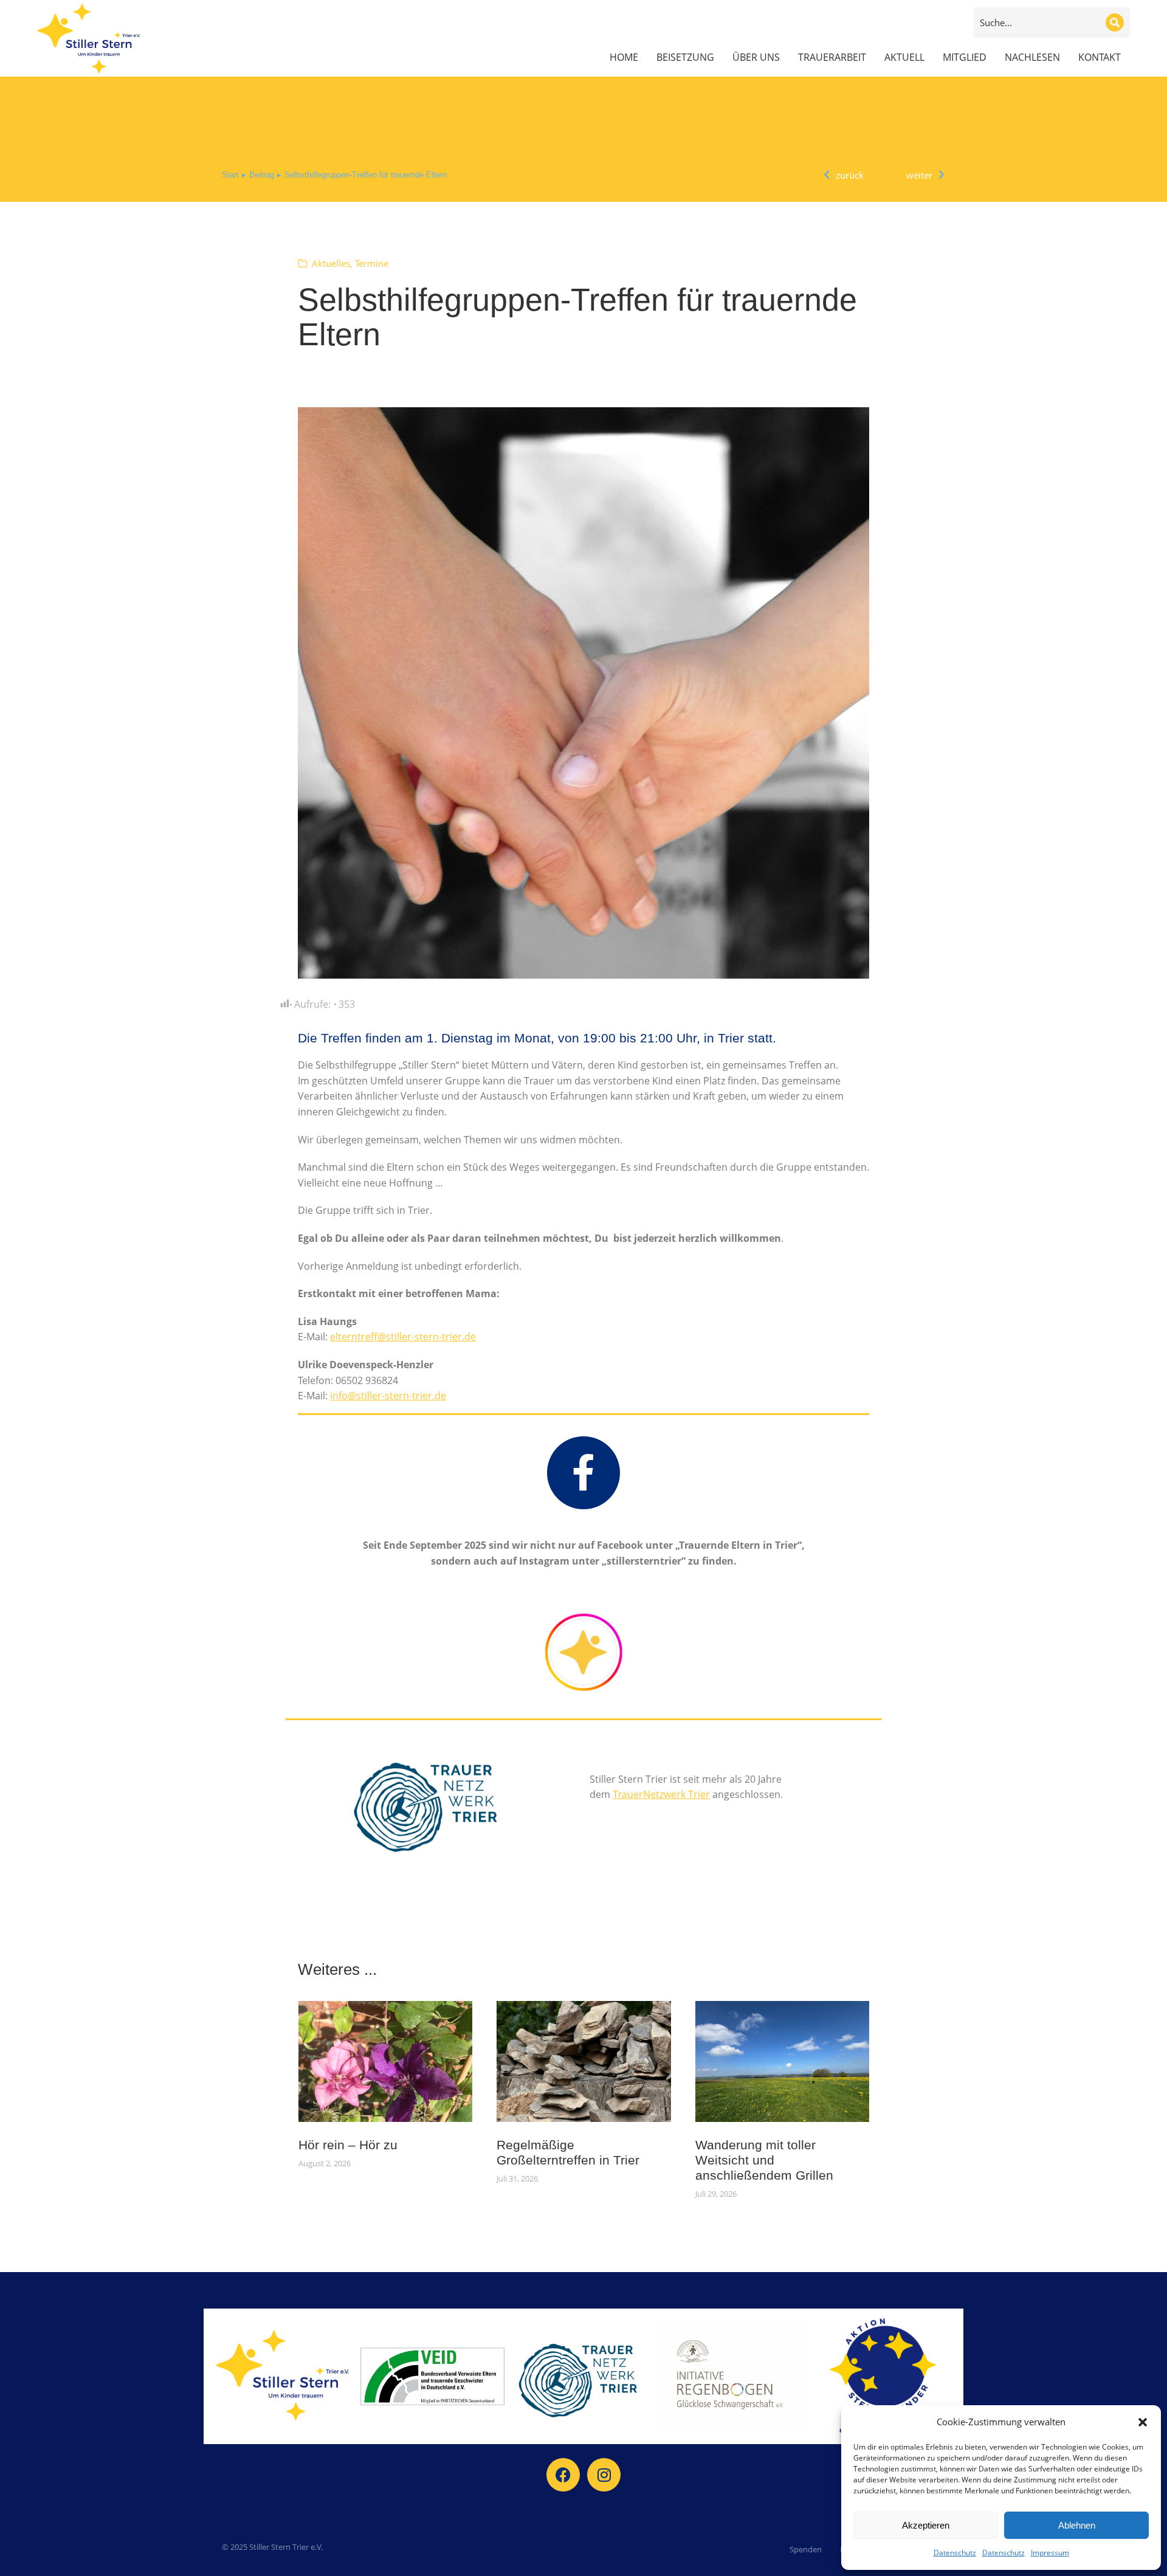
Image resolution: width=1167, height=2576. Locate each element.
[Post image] (386, 2061)
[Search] (1115, 22)
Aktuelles (331, 263)
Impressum (1050, 2553)
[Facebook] (563, 2475)
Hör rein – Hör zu (348, 2145)
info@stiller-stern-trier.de (388, 1396)
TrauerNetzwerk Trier (661, 1794)
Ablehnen (1077, 2525)
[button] (1143, 2422)
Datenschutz (955, 2553)
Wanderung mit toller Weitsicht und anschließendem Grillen (764, 2160)
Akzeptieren (926, 2525)
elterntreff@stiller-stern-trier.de (403, 1337)
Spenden (806, 2549)
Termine (372, 263)
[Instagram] (604, 2475)
